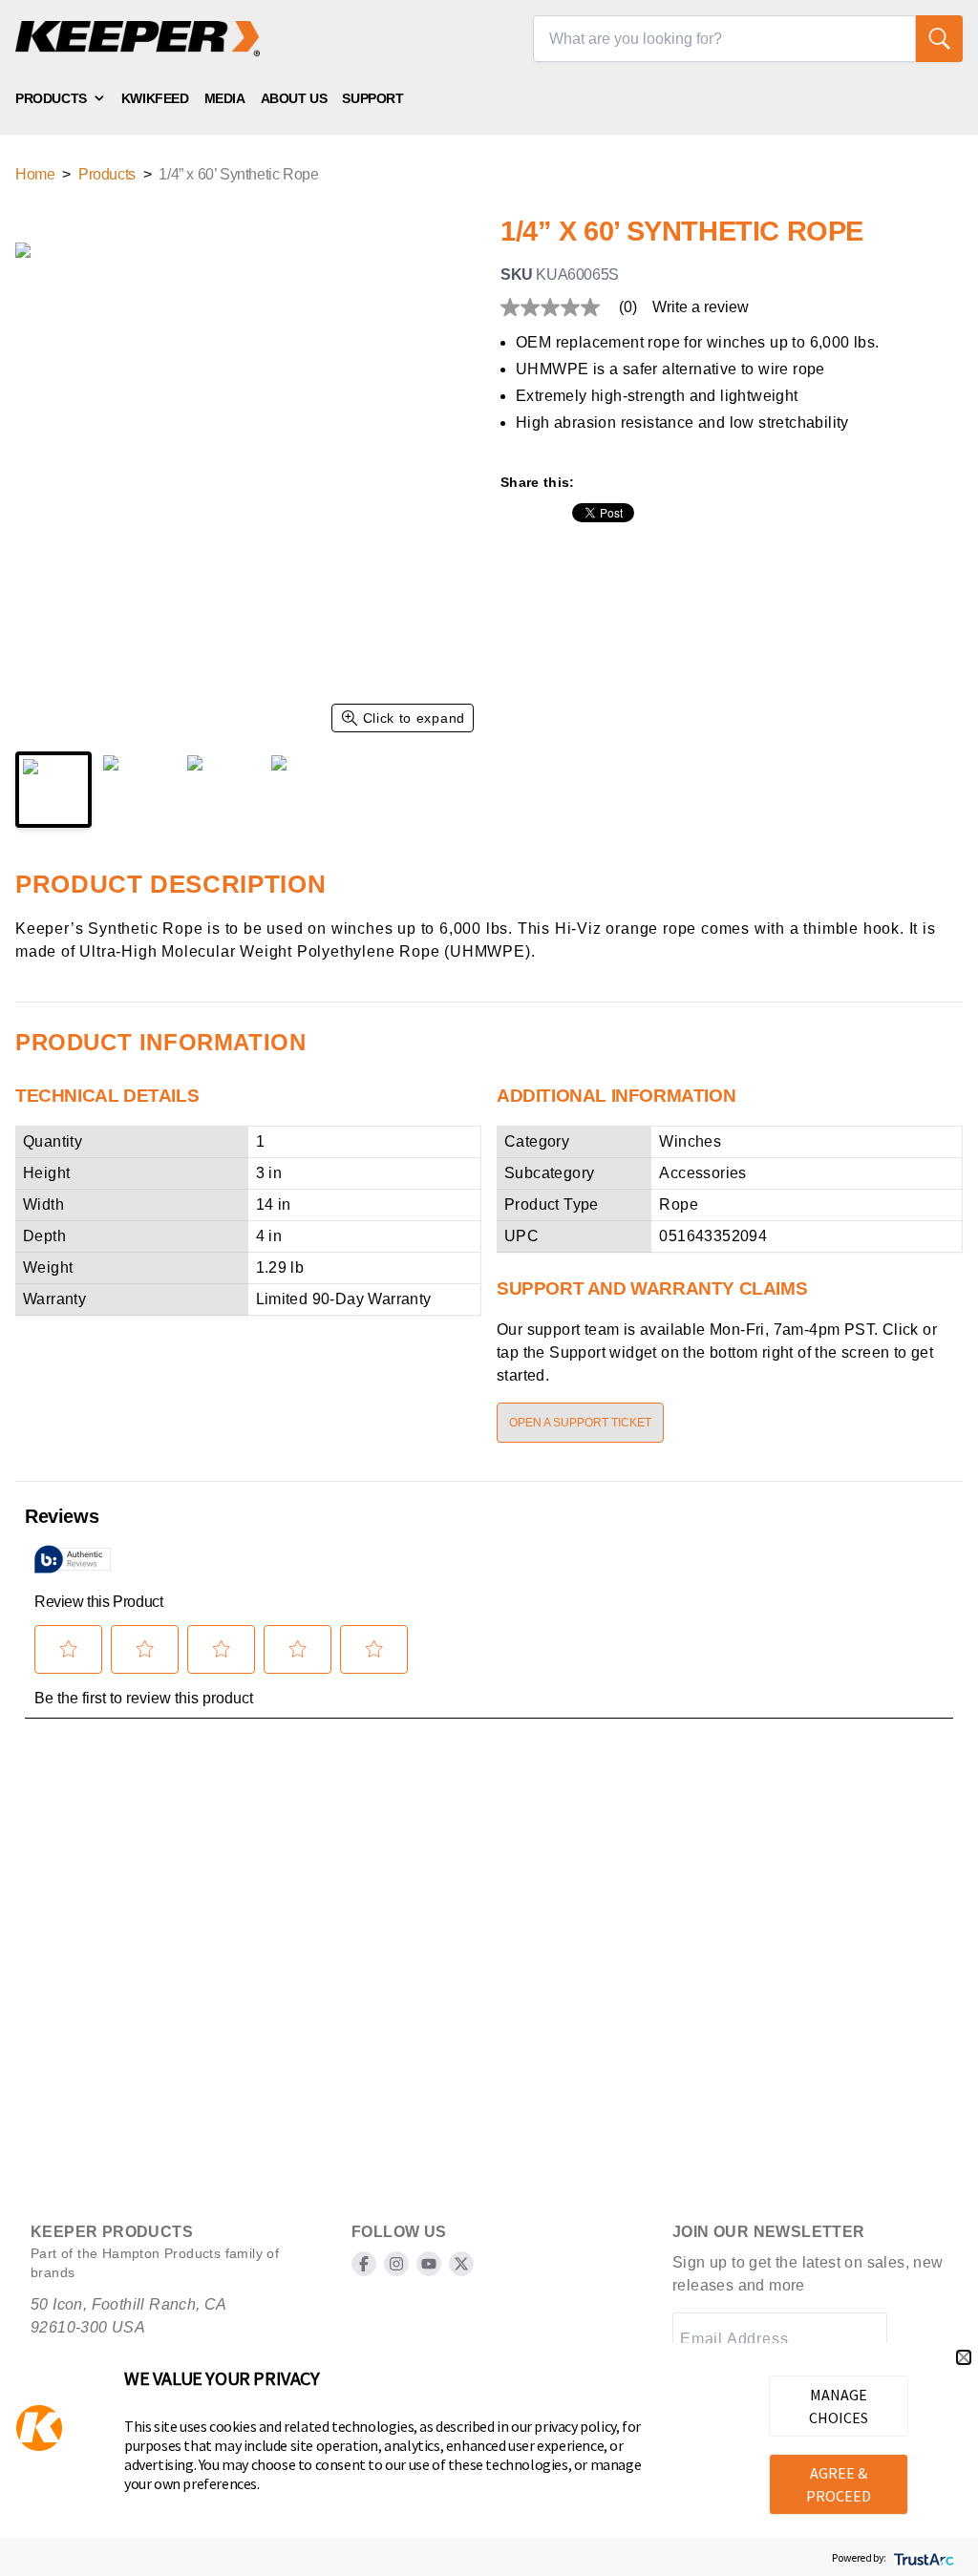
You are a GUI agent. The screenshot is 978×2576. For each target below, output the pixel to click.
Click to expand (415, 718)
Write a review (701, 307)
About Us (294, 98)
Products (51, 98)
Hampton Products (161, 2253)
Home (35, 174)
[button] (964, 2357)
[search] (939, 39)
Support (372, 98)
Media (225, 98)
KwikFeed (155, 98)
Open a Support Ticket (580, 1423)
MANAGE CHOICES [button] (839, 2406)
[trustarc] (922, 2557)
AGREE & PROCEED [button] (839, 2484)
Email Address (734, 2339)
